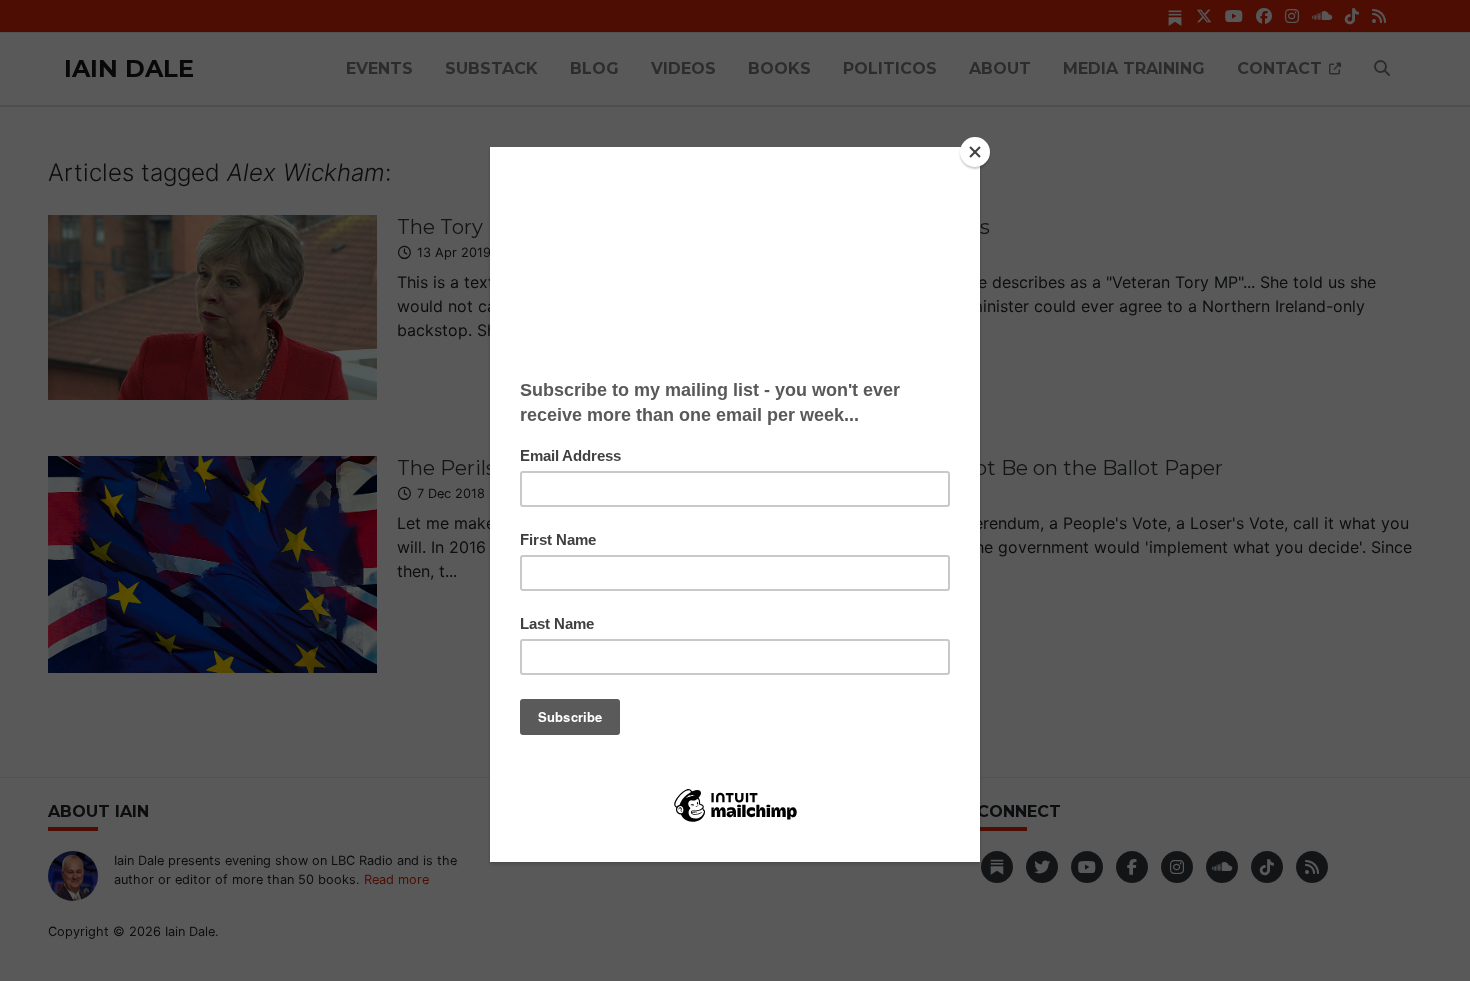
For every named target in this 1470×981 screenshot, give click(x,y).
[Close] (975, 152)
